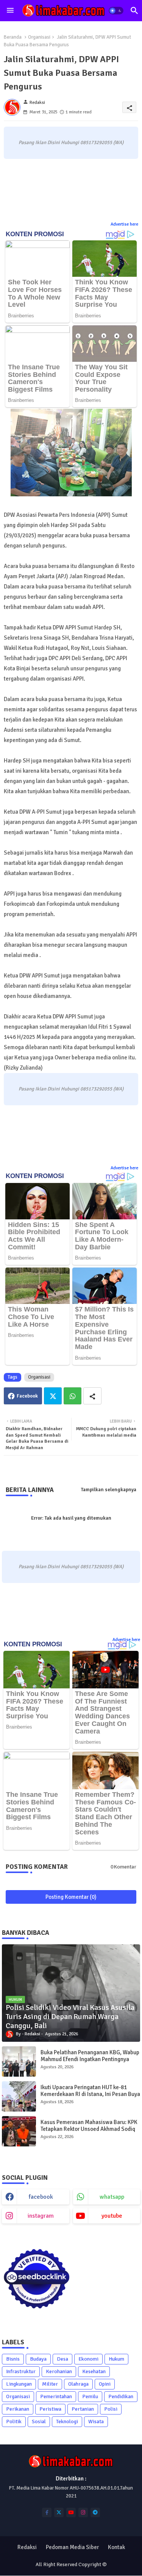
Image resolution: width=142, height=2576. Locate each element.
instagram (41, 2216)
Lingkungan (19, 2384)
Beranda (13, 37)
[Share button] (92, 1396)
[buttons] (47, 2512)
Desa (62, 2359)
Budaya (38, 2359)
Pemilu (90, 2396)
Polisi (111, 2409)
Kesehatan (94, 2371)
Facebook (27, 1396)
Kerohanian (59, 2371)
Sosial (39, 2421)
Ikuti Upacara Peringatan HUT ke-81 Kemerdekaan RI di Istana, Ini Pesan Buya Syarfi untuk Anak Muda (90, 2094)
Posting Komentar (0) (71, 1897)
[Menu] (10, 11)
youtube (112, 2216)
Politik (14, 2421)
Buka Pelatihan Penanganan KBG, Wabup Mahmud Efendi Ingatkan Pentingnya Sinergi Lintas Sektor (90, 2059)
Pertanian (83, 2409)
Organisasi (39, 37)
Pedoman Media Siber (72, 2547)
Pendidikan (121, 2396)
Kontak (116, 2547)
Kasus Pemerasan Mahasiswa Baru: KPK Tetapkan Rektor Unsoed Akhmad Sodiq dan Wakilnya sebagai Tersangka (89, 2129)
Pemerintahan (56, 2396)
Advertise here (124, 224)
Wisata (96, 2421)
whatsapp (112, 2197)
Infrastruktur (21, 2371)
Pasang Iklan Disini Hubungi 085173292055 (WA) (71, 143)
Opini (105, 2384)
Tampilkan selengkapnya (109, 1490)
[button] (116, 11)
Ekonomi (88, 2359)
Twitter (53, 1396)
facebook (41, 2197)
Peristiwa (50, 2409)
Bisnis (13, 2359)
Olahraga (78, 2384)
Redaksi (27, 2547)
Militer (50, 2384)
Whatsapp (73, 1396)
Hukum (116, 2359)
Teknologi (67, 2421)
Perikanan (18, 2409)
